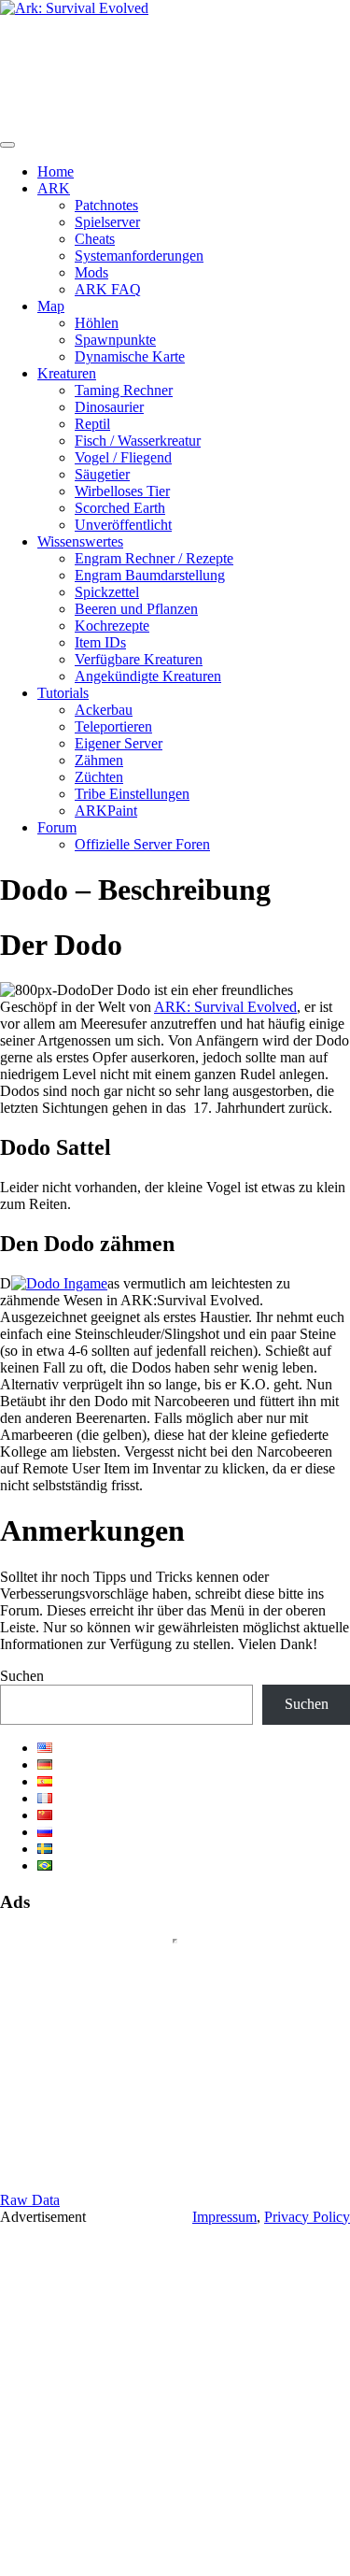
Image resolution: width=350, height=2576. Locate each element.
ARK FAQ (108, 289)
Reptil (92, 424)
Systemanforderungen (139, 256)
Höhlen (97, 323)
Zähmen (99, 760)
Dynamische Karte (130, 356)
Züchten (99, 777)
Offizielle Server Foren (142, 844)
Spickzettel (107, 592)
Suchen (22, 1676)
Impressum (224, 2217)
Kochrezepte (112, 626)
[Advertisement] (175, 2401)
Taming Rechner (124, 390)
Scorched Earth (120, 508)
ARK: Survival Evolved (225, 1007)
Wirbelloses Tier (122, 491)
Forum (57, 827)
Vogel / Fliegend (123, 457)
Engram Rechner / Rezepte (154, 558)
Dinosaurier (109, 407)
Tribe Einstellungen (132, 794)
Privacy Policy (307, 2217)
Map (51, 306)
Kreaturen (67, 373)
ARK (54, 188)
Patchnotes (106, 205)
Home (56, 171)
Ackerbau (104, 710)
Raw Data (30, 2200)
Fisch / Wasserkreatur (138, 441)
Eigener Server (119, 743)
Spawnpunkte (115, 340)
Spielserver (107, 222)
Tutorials (63, 693)
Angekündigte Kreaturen (148, 676)
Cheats (95, 239)
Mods (91, 272)
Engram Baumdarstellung (150, 575)
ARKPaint (106, 811)
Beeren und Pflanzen (136, 609)
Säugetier (102, 474)
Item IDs (100, 642)
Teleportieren (113, 726)
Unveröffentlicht (123, 525)
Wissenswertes (80, 541)
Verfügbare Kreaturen (139, 659)
